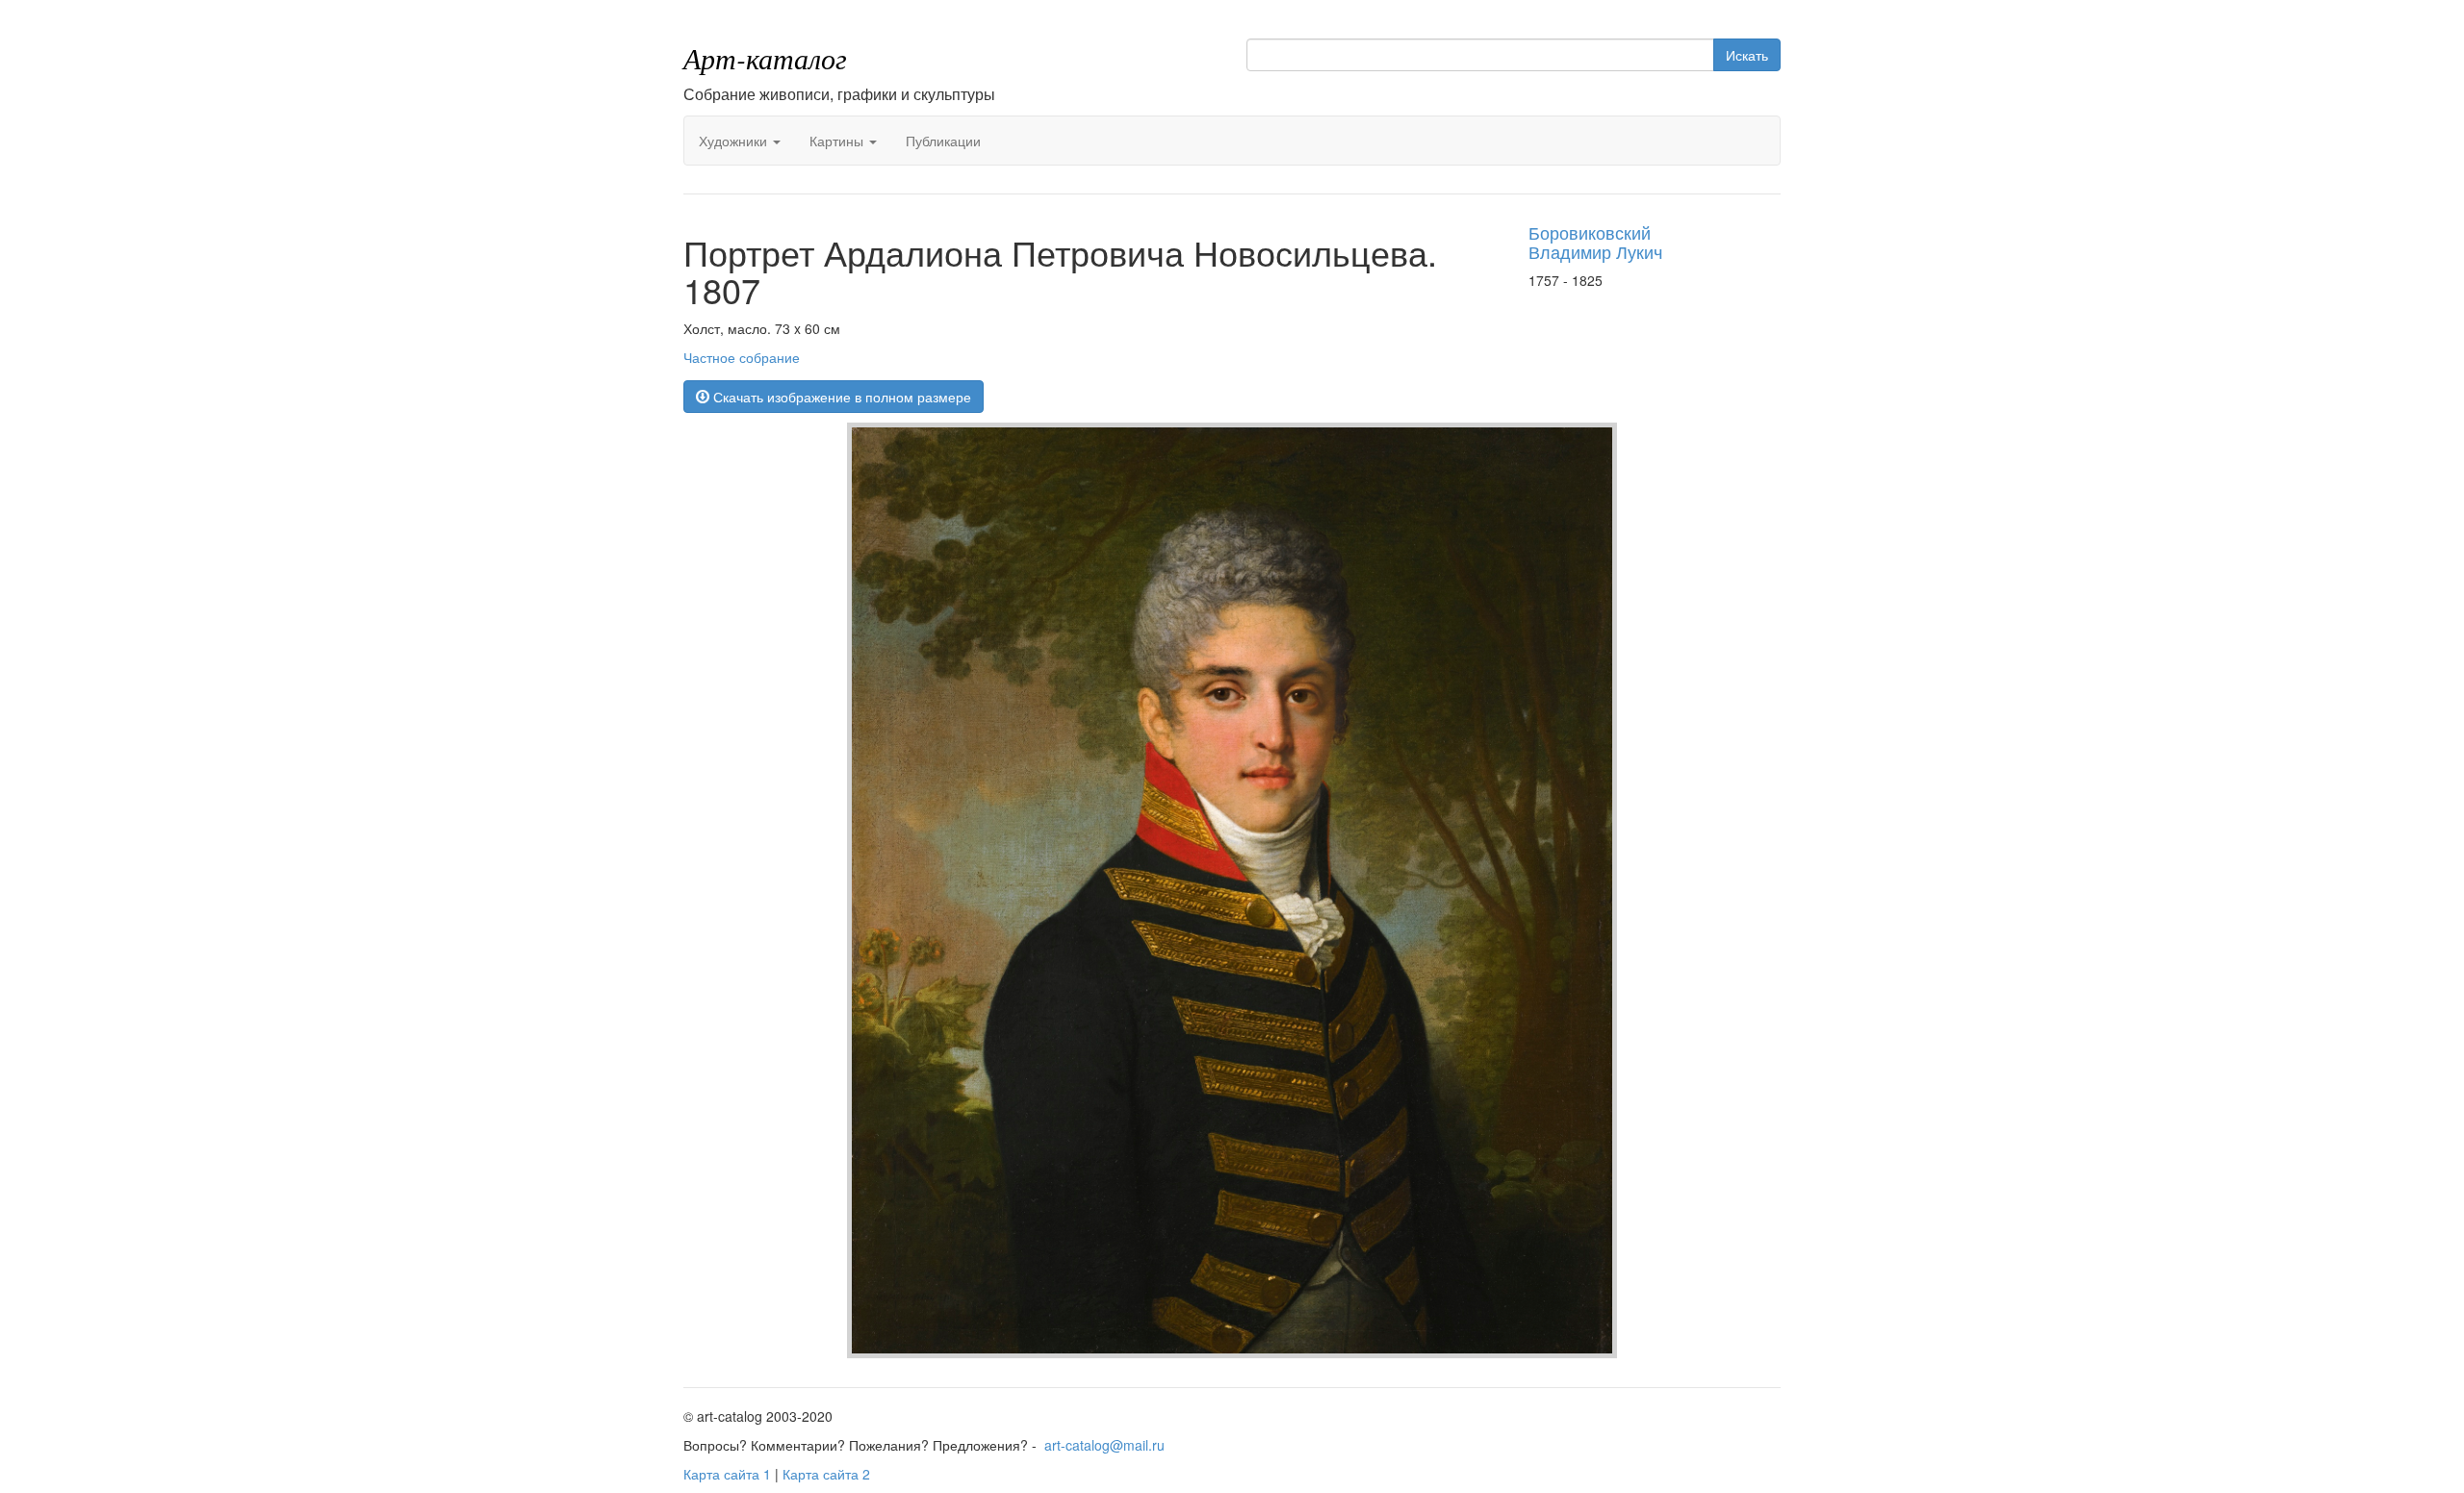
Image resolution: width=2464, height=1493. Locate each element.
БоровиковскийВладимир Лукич (1595, 242)
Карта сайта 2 (826, 1474)
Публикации (943, 141)
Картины (838, 141)
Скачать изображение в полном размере (840, 397)
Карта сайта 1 (727, 1474)
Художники (735, 141)
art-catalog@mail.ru (1104, 1445)
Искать (1747, 55)
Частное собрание (742, 357)
